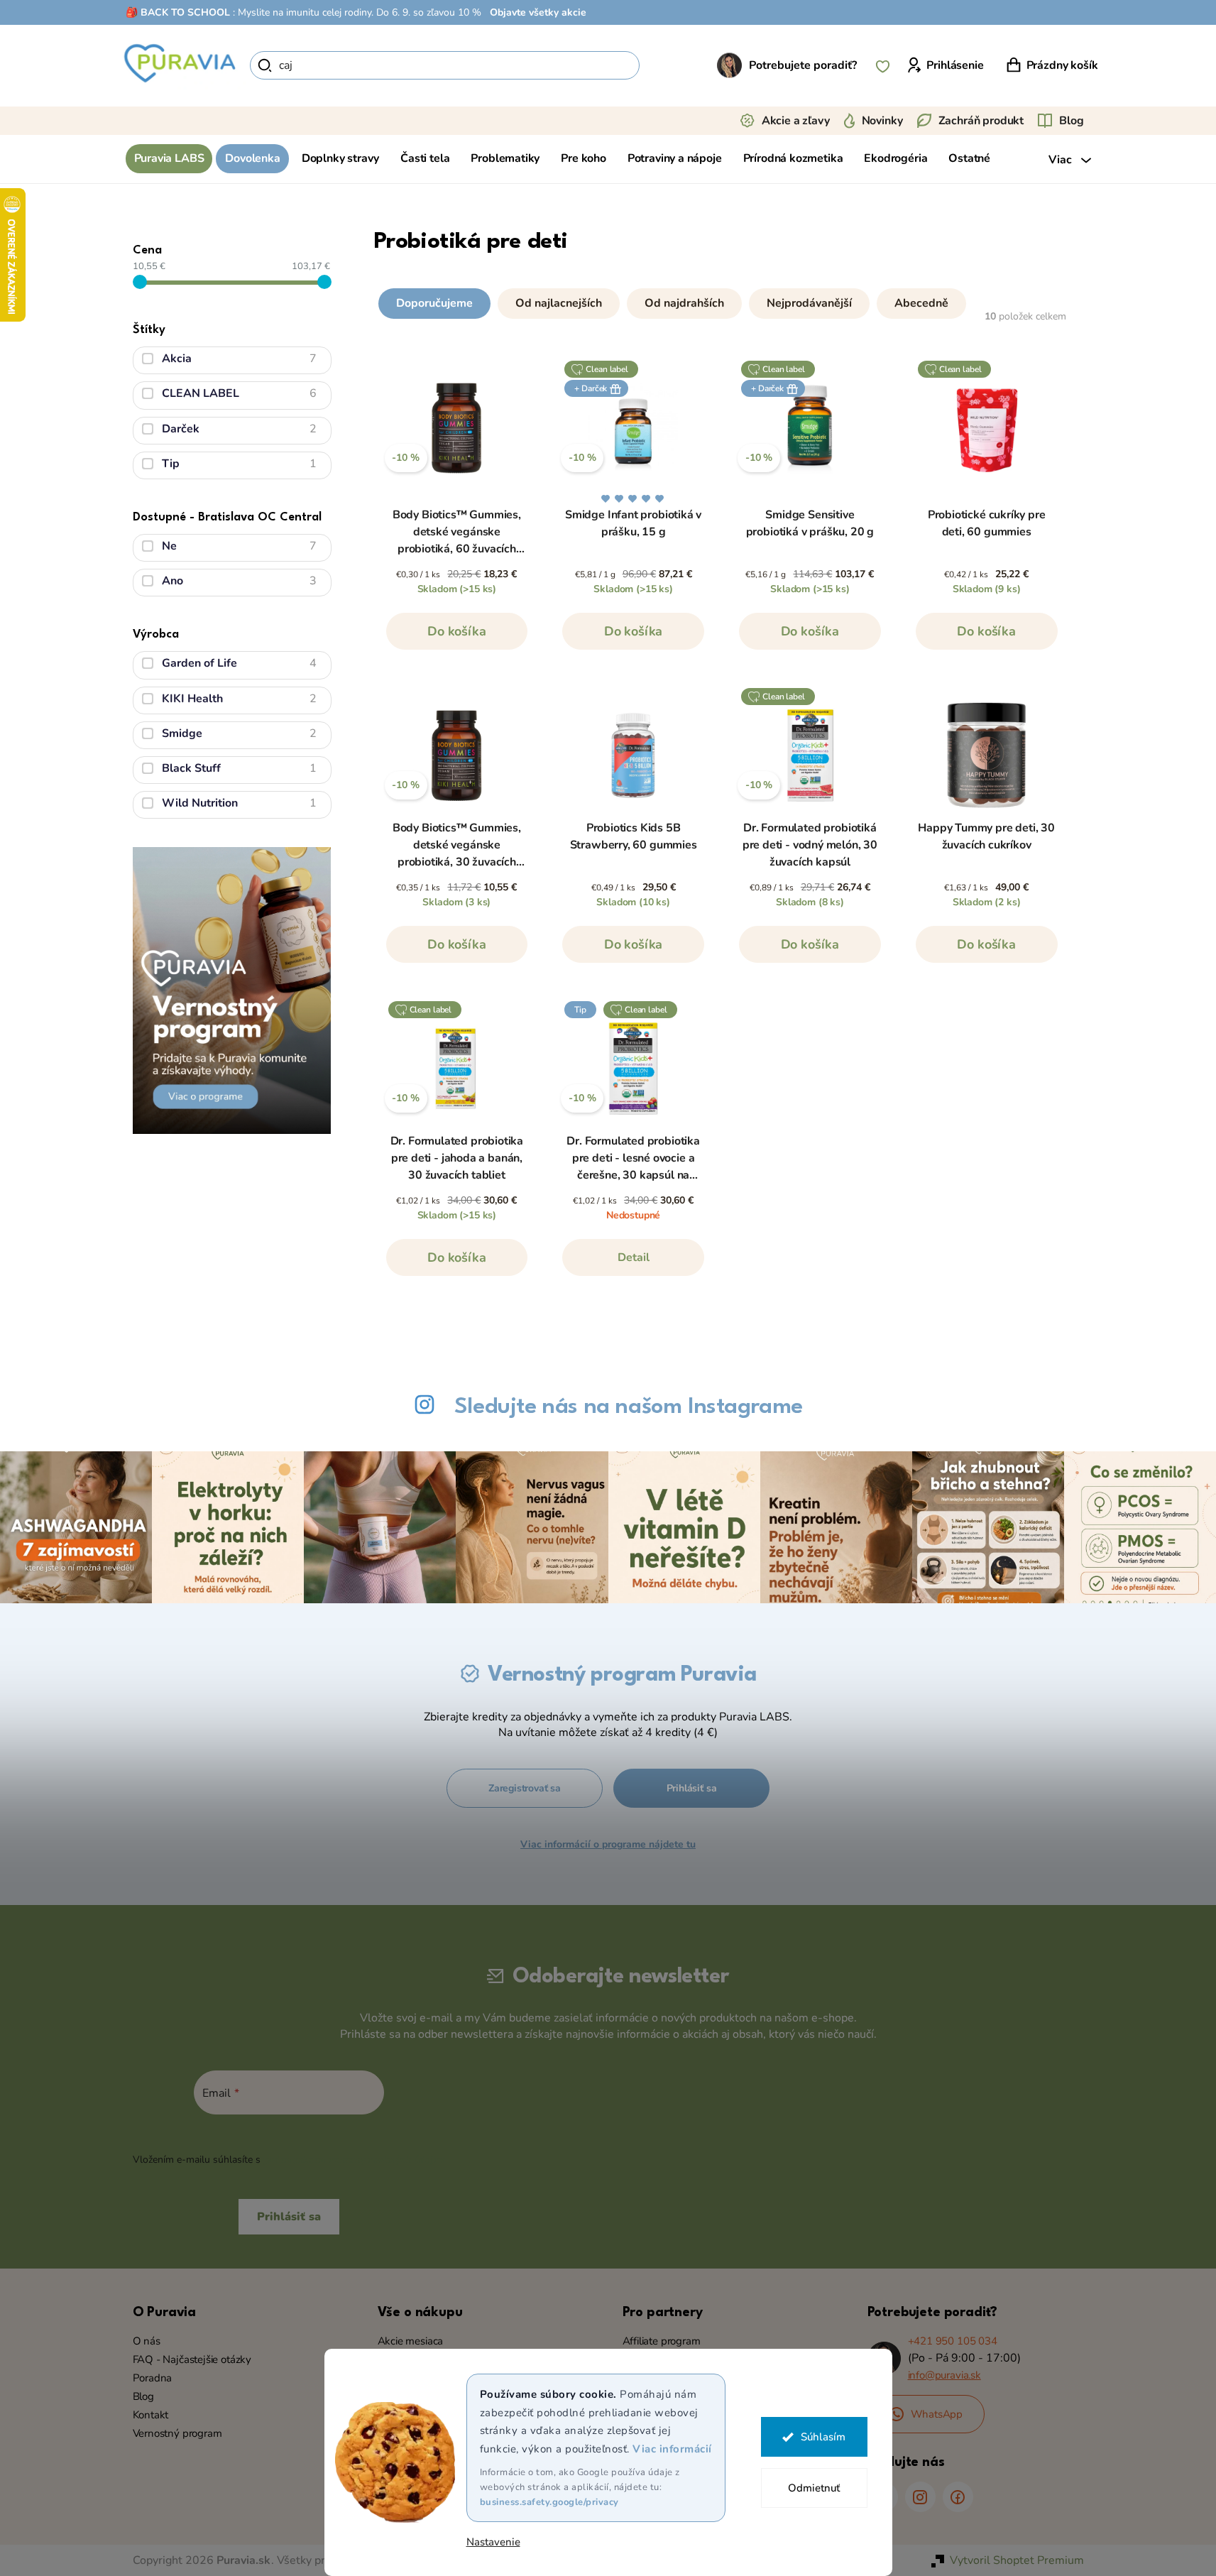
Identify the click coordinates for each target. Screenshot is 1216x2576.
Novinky (882, 121)
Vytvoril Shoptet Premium (1017, 2560)
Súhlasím (823, 2437)
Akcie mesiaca (411, 2341)
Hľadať (664, 65)
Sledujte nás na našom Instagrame (629, 1407)
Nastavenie (493, 2542)
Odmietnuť (814, 2488)
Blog (1071, 121)
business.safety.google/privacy (549, 2502)
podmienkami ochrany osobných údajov (354, 2160)
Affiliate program (662, 2341)
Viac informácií (672, 2449)
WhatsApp (937, 2414)
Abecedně (921, 303)
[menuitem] (169, 159)
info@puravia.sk (944, 2375)
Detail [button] (634, 1257)
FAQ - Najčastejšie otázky (192, 2359)
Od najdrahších (684, 303)
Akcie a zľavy (796, 121)
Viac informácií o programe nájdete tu (608, 1844)
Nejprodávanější (809, 303)
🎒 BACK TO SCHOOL (178, 12)
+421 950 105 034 (953, 2341)
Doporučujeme (434, 303)
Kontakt (151, 2415)
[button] (722, 300)
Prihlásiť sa (692, 1788)
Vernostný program (177, 2433)
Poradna (153, 2378)
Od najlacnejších (559, 303)
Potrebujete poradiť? (803, 65)
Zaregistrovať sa (525, 1788)
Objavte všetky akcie (538, 12)
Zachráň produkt (981, 121)
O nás (147, 2341)
